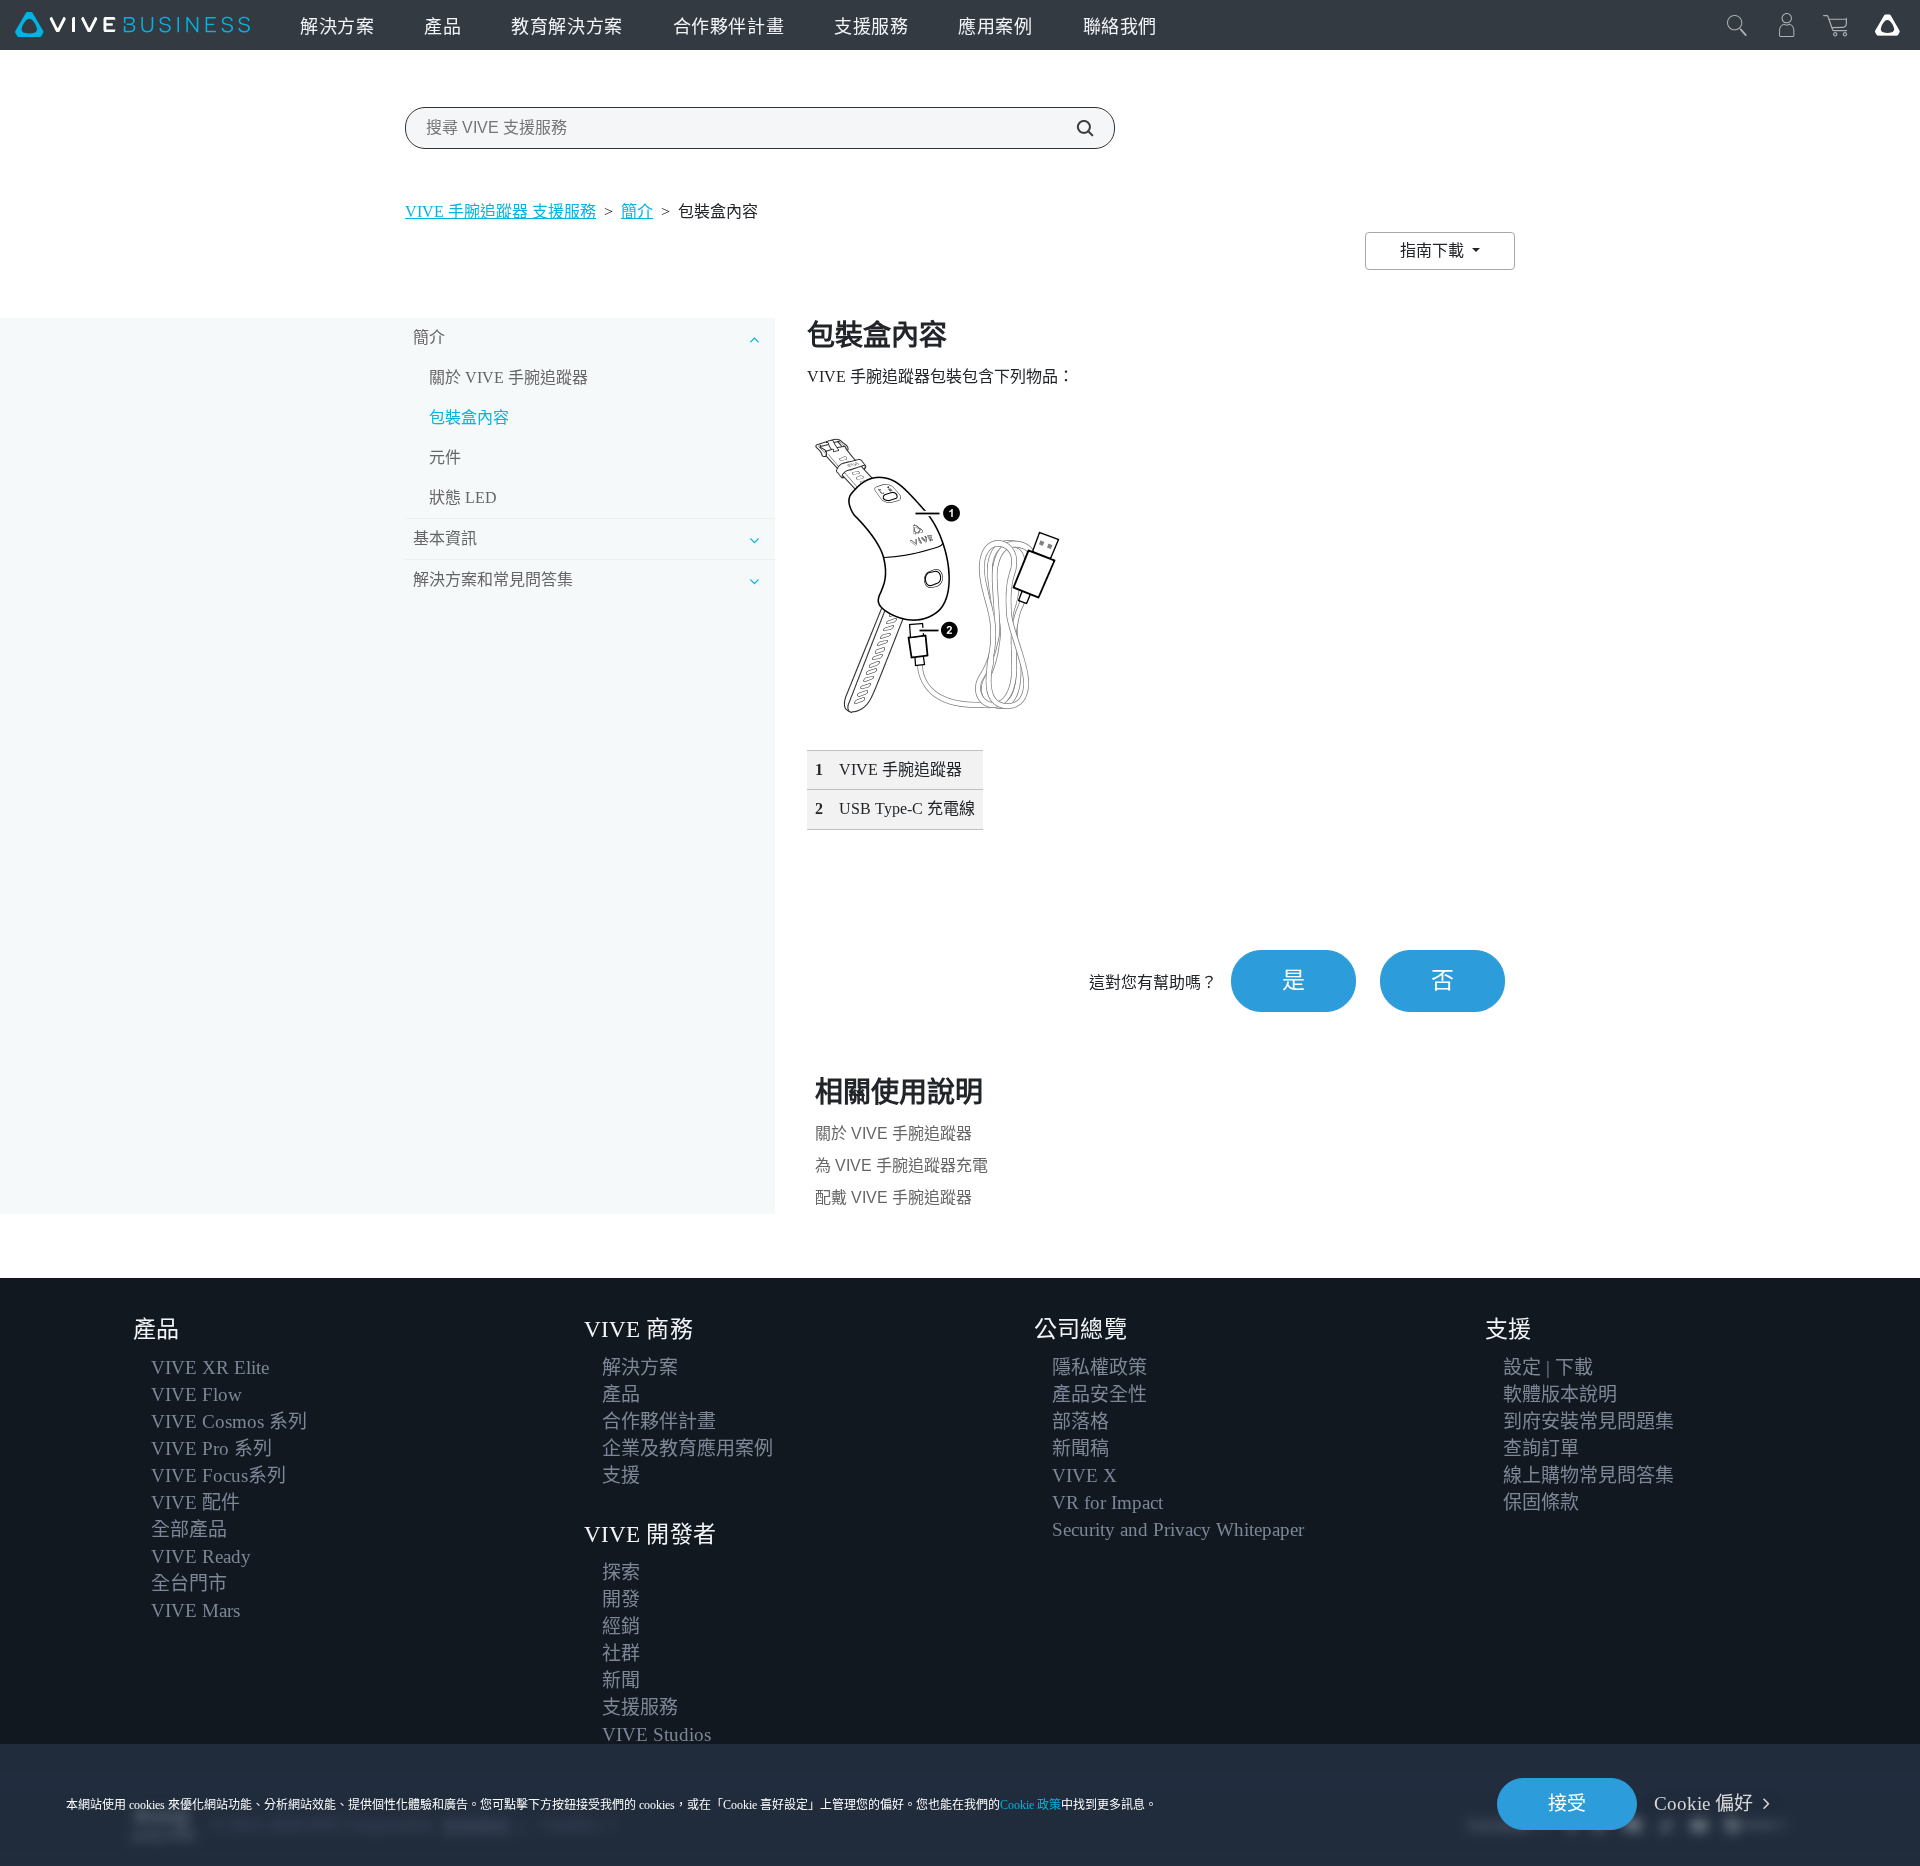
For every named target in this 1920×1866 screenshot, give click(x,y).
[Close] (1737, 25)
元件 (445, 457)
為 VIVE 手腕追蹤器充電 (901, 1165)
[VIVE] (132, 25)
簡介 (637, 211)
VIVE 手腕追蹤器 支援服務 (500, 211)
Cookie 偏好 (1703, 1803)
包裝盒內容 (469, 417)
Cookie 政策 (1030, 1805)
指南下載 (1434, 250)
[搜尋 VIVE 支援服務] (1074, 128)
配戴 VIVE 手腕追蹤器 (893, 1197)
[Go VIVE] (1887, 25)
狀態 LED (463, 497)
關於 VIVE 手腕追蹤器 (508, 377)
